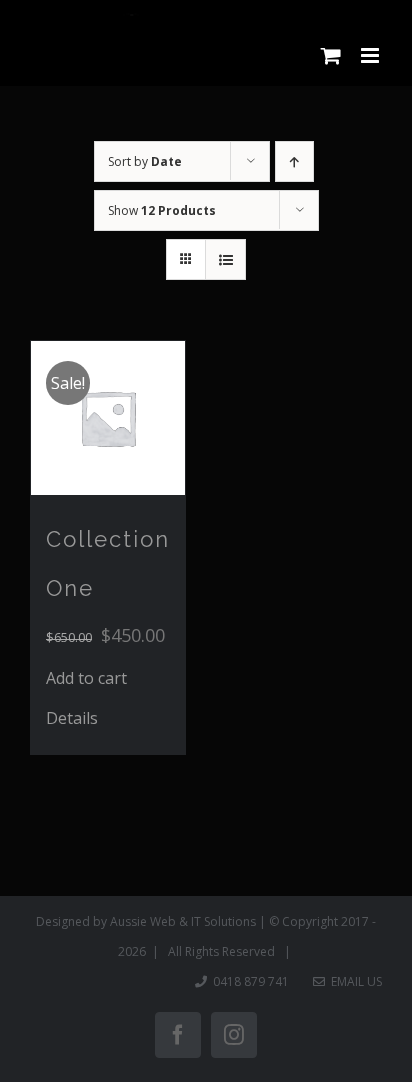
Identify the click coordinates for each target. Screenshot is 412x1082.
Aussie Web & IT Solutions (183, 921)
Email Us (353, 981)
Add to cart (86, 678)
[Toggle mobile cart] (331, 55)
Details (72, 718)
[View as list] (225, 259)
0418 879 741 (251, 981)
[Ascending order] (294, 161)
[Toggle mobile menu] (371, 55)
